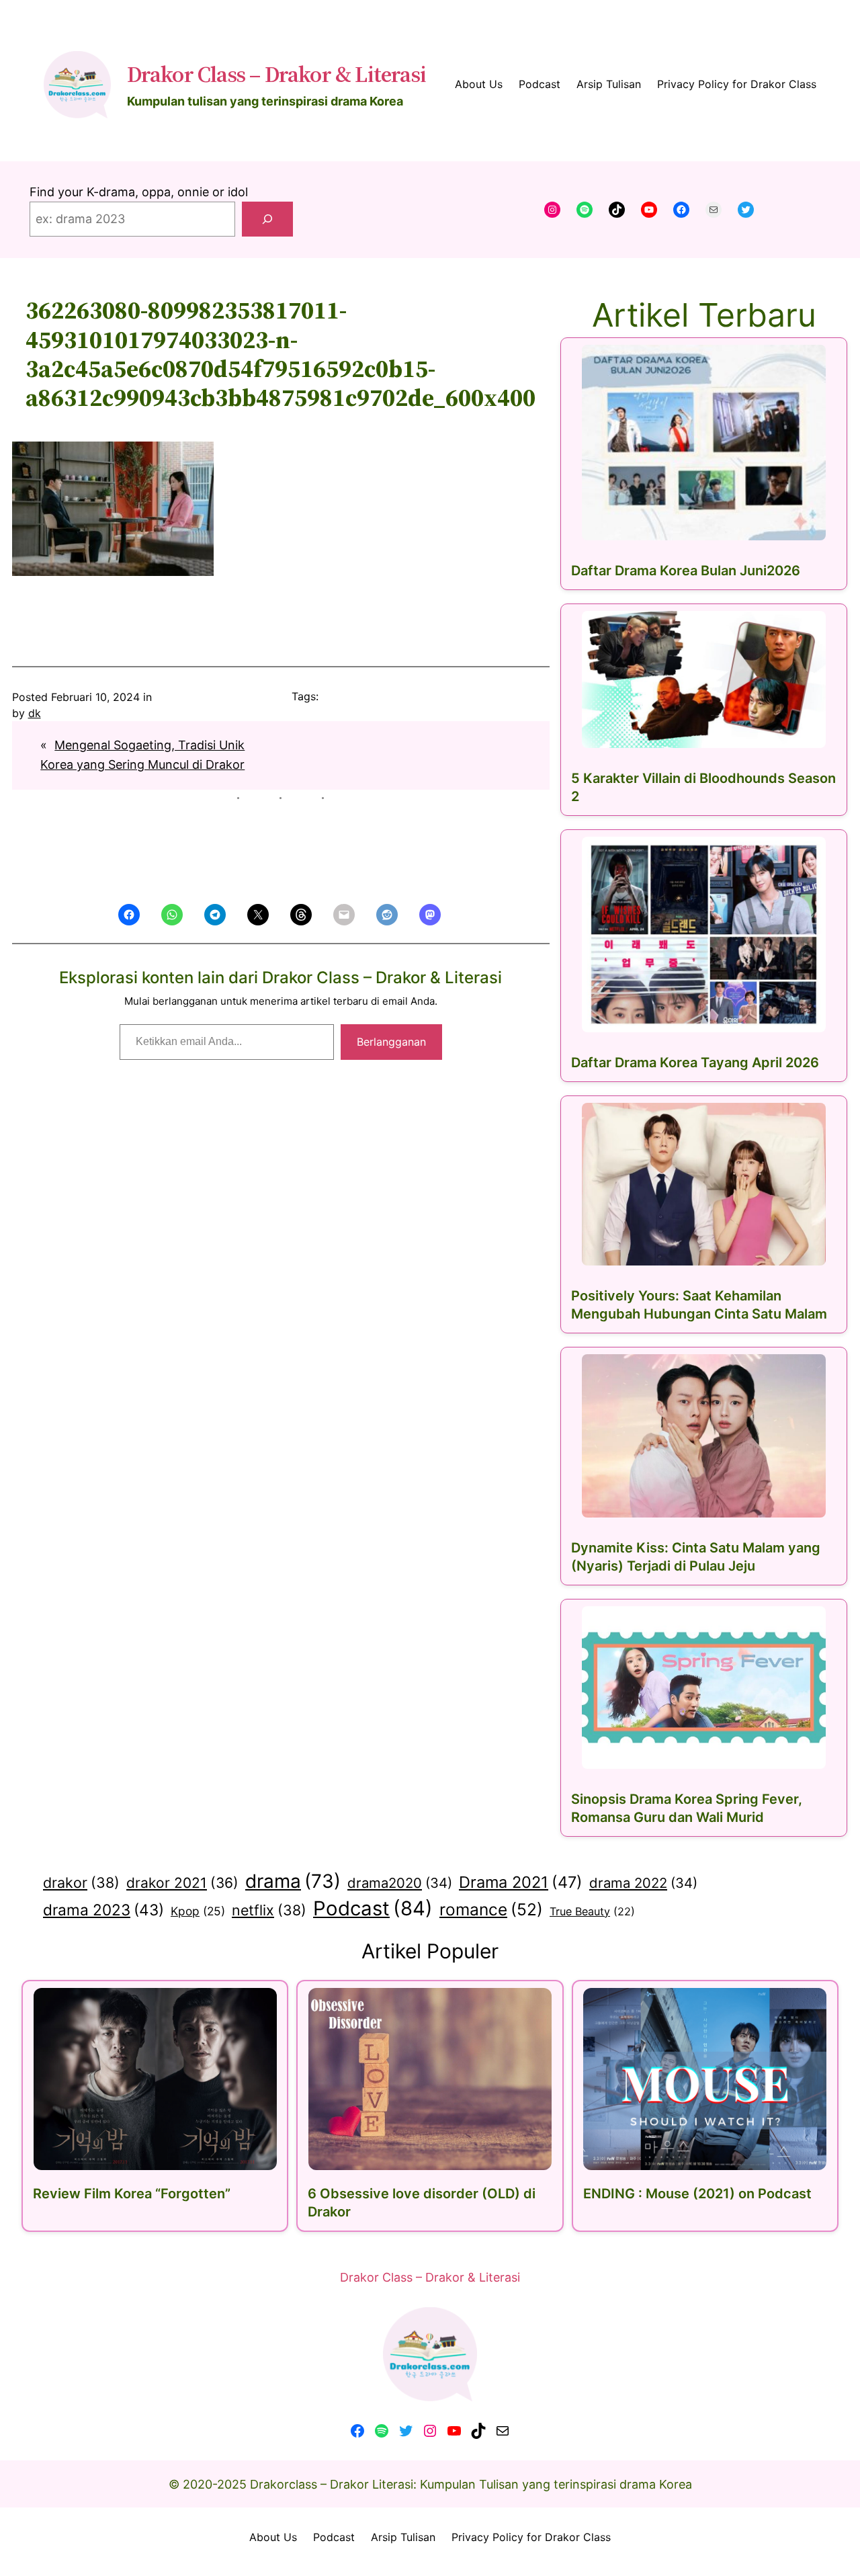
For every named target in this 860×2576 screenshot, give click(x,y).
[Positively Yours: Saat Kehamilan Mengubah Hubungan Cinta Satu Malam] (704, 1184)
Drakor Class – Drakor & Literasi (276, 74)
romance (491, 1909)
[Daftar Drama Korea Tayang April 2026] (704, 934)
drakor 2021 (182, 1883)
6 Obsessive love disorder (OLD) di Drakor (422, 2203)
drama (293, 1881)
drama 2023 (103, 1910)
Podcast (373, 1908)
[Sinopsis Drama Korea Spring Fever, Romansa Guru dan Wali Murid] (704, 1688)
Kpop (198, 1911)
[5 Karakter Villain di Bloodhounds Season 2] (704, 680)
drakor (81, 1882)
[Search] (267, 219)
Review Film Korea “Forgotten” (132, 2194)
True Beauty (592, 1911)
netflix (269, 1910)
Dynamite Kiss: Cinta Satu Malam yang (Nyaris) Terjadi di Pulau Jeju (696, 1557)
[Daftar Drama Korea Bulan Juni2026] (704, 443)
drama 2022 (643, 1883)
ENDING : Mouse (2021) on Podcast (697, 2194)
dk (35, 713)
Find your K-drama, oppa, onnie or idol (139, 192)
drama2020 (400, 1883)
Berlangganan (391, 1042)
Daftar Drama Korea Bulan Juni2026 (686, 571)
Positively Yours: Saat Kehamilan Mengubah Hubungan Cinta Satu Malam (699, 1305)
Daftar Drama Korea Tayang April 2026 (695, 1063)
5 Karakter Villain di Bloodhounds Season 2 (703, 787)
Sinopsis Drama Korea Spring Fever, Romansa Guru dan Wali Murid (687, 1808)
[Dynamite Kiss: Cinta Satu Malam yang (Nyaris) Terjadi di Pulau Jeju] (704, 1436)
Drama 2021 (521, 1882)
